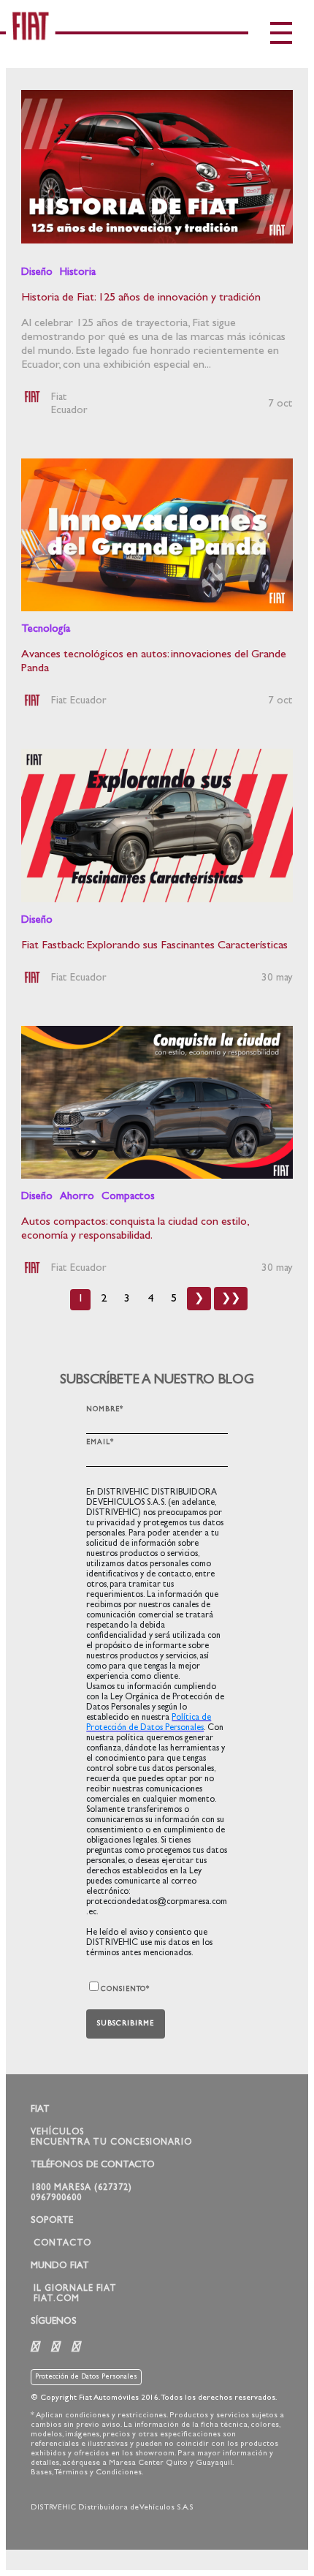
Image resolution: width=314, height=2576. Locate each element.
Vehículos (57, 2133)
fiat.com (57, 2300)
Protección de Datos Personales (86, 2377)
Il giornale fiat (75, 2289)
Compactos (128, 1197)
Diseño (37, 273)
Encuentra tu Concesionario (111, 2143)
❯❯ (231, 1299)
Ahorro (77, 1197)
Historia (78, 273)
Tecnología (46, 630)
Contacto (62, 2244)
